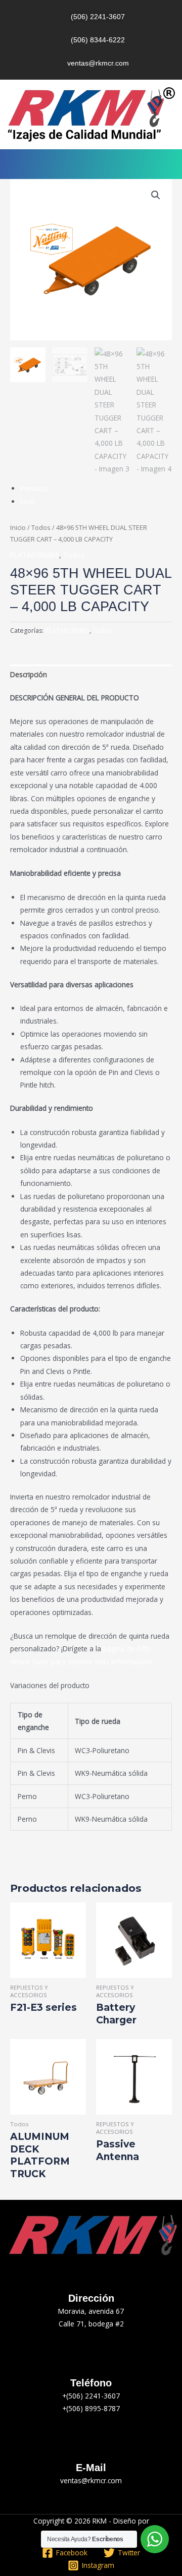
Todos (41, 528)
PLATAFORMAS (35, 555)
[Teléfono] (91, 2363)
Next (28, 501)
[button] (91, 164)
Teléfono (91, 2383)
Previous (34, 488)
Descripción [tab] (29, 674)
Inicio (18, 528)
